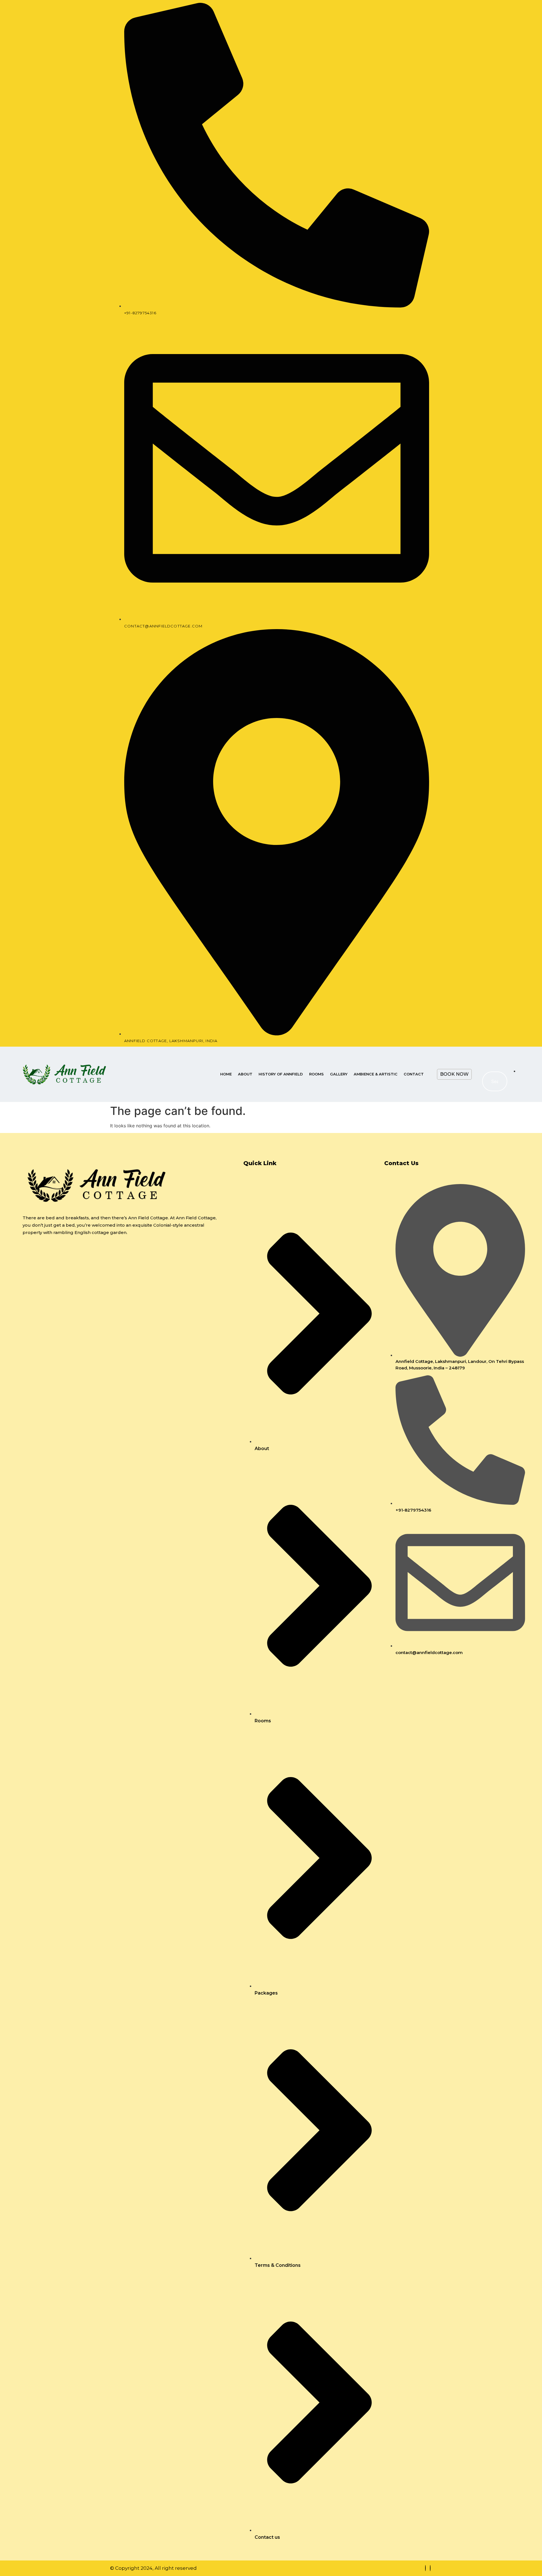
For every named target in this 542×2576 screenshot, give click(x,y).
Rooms (316, 1074)
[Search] (497, 1081)
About (245, 1074)
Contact (414, 1074)
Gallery (339, 1074)
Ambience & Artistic (376, 1074)
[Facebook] (425, 2568)
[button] (489, 1057)
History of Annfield (281, 1074)
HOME (226, 1074)
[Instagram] (430, 2568)
